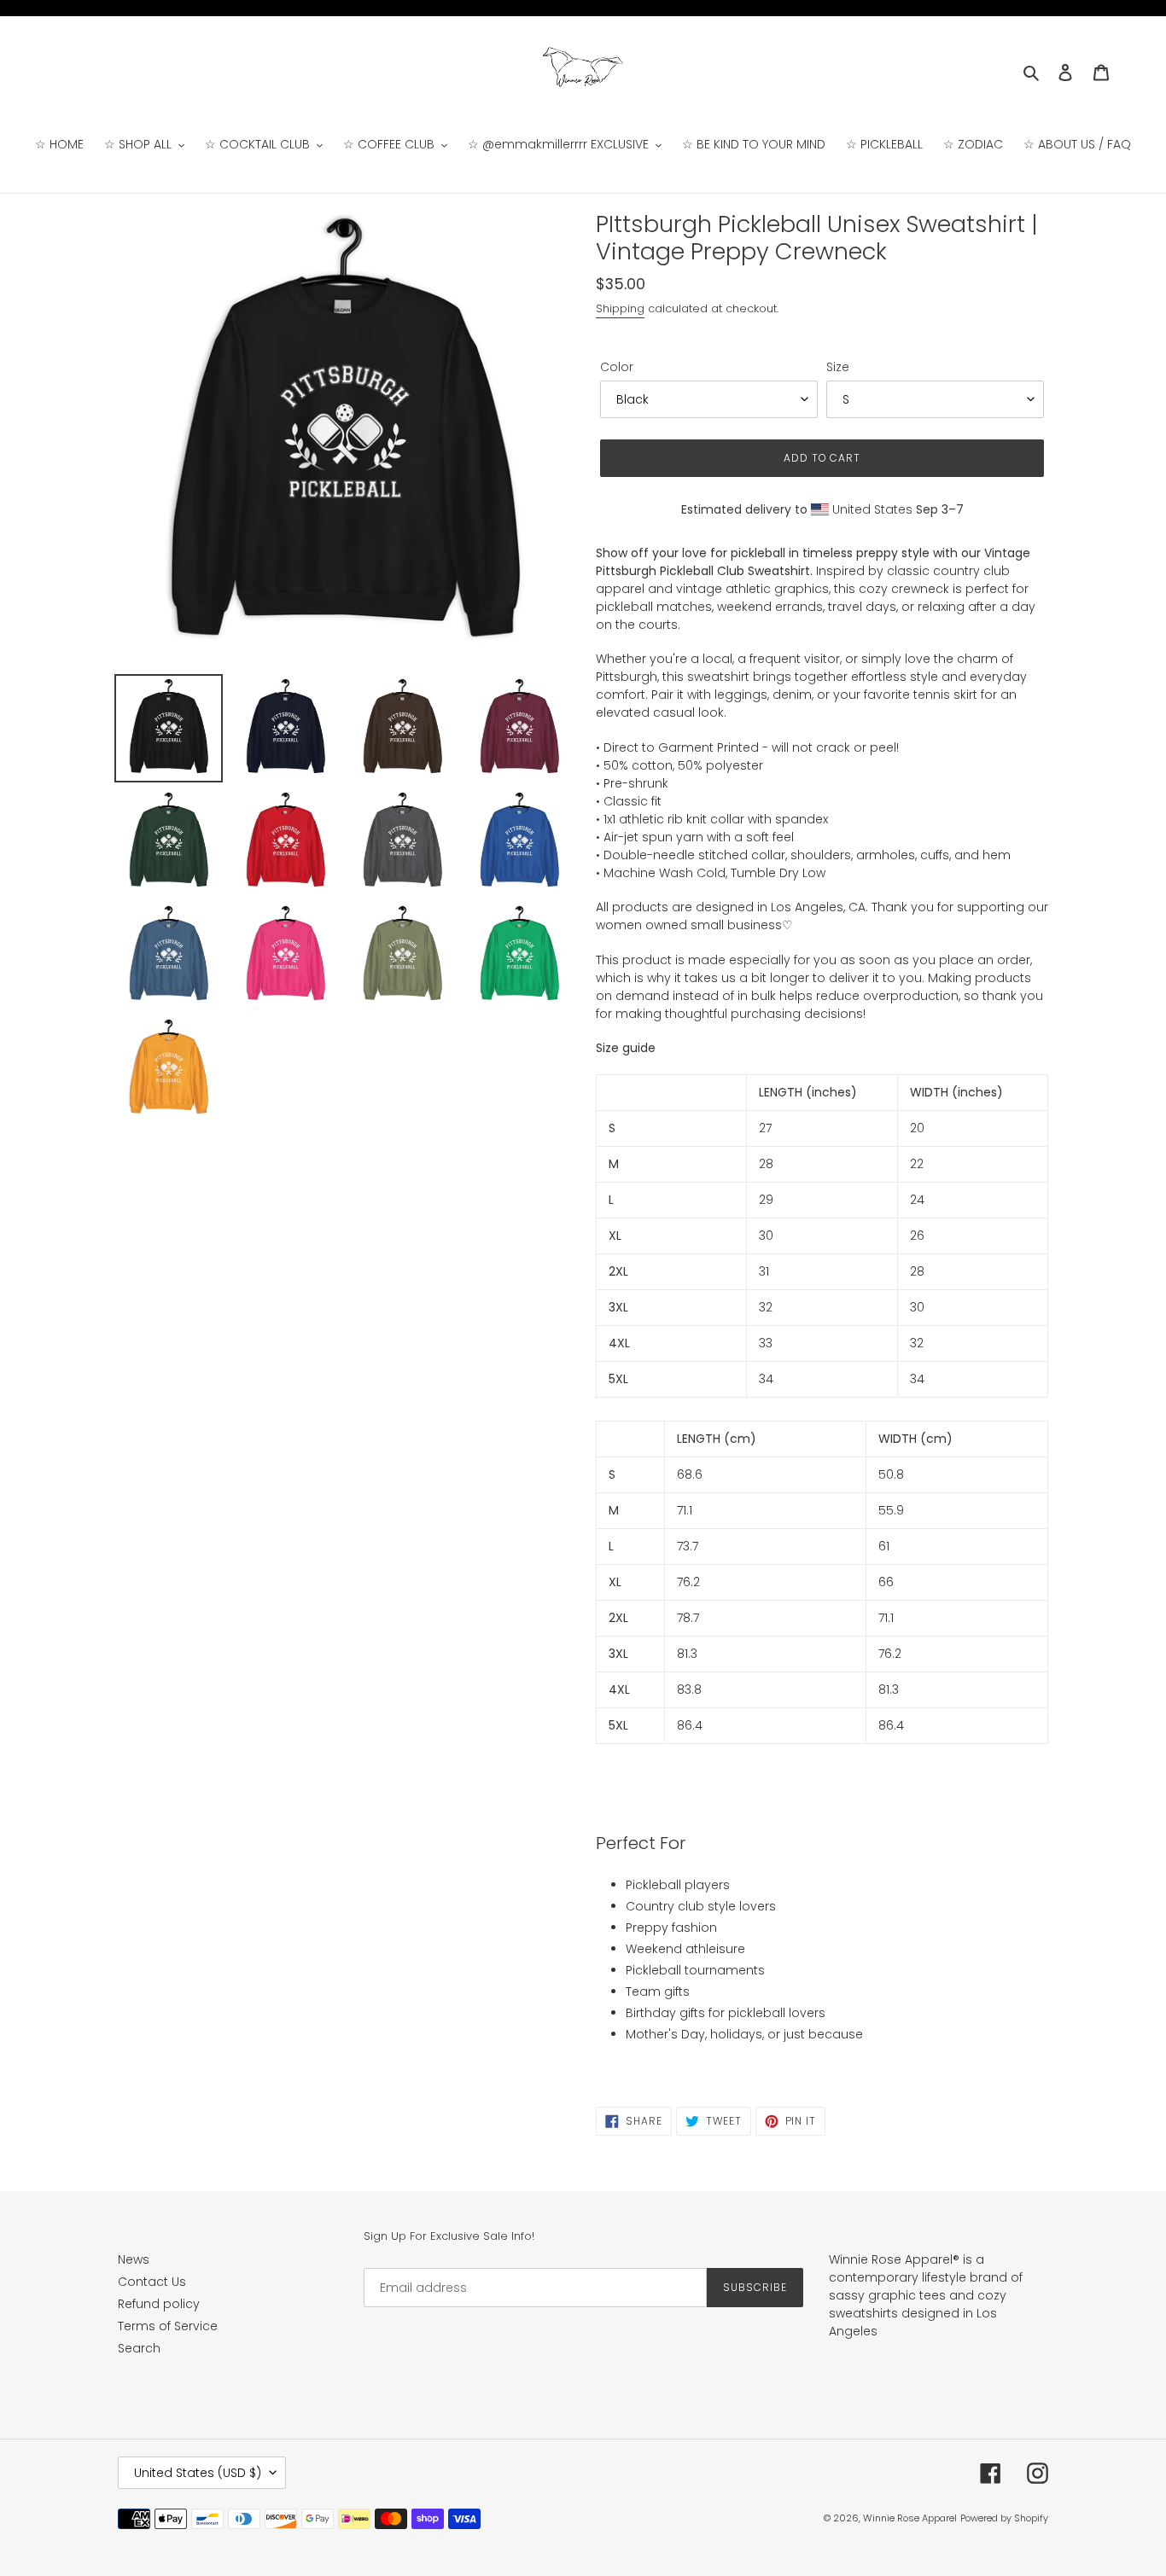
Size (838, 367)
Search (139, 2348)
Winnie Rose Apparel (910, 2518)
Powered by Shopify (1004, 2518)
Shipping (620, 308)
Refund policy (159, 2304)
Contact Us (152, 2282)
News (134, 2259)
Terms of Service (168, 2326)
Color (617, 367)
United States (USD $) (198, 2473)
